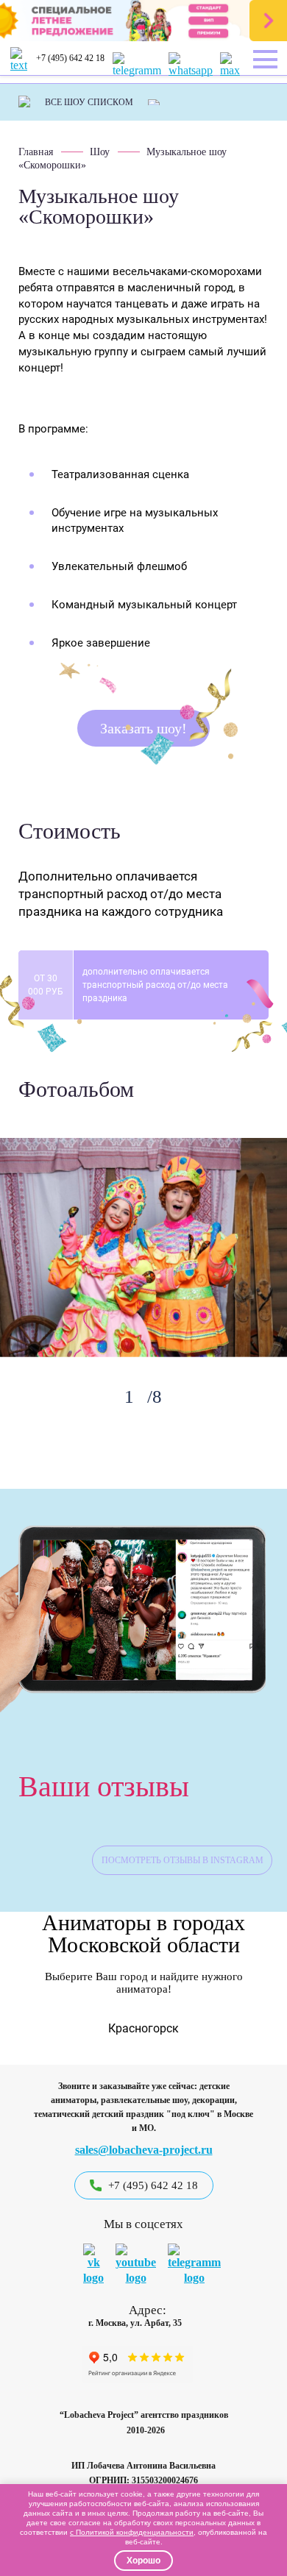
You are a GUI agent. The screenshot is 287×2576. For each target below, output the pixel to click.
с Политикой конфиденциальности (132, 2532)
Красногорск (143, 2028)
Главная (36, 152)
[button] (25, 2026)
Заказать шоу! (143, 728)
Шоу (100, 152)
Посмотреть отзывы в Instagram (183, 1860)
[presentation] (92, 1395)
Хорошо (143, 2561)
